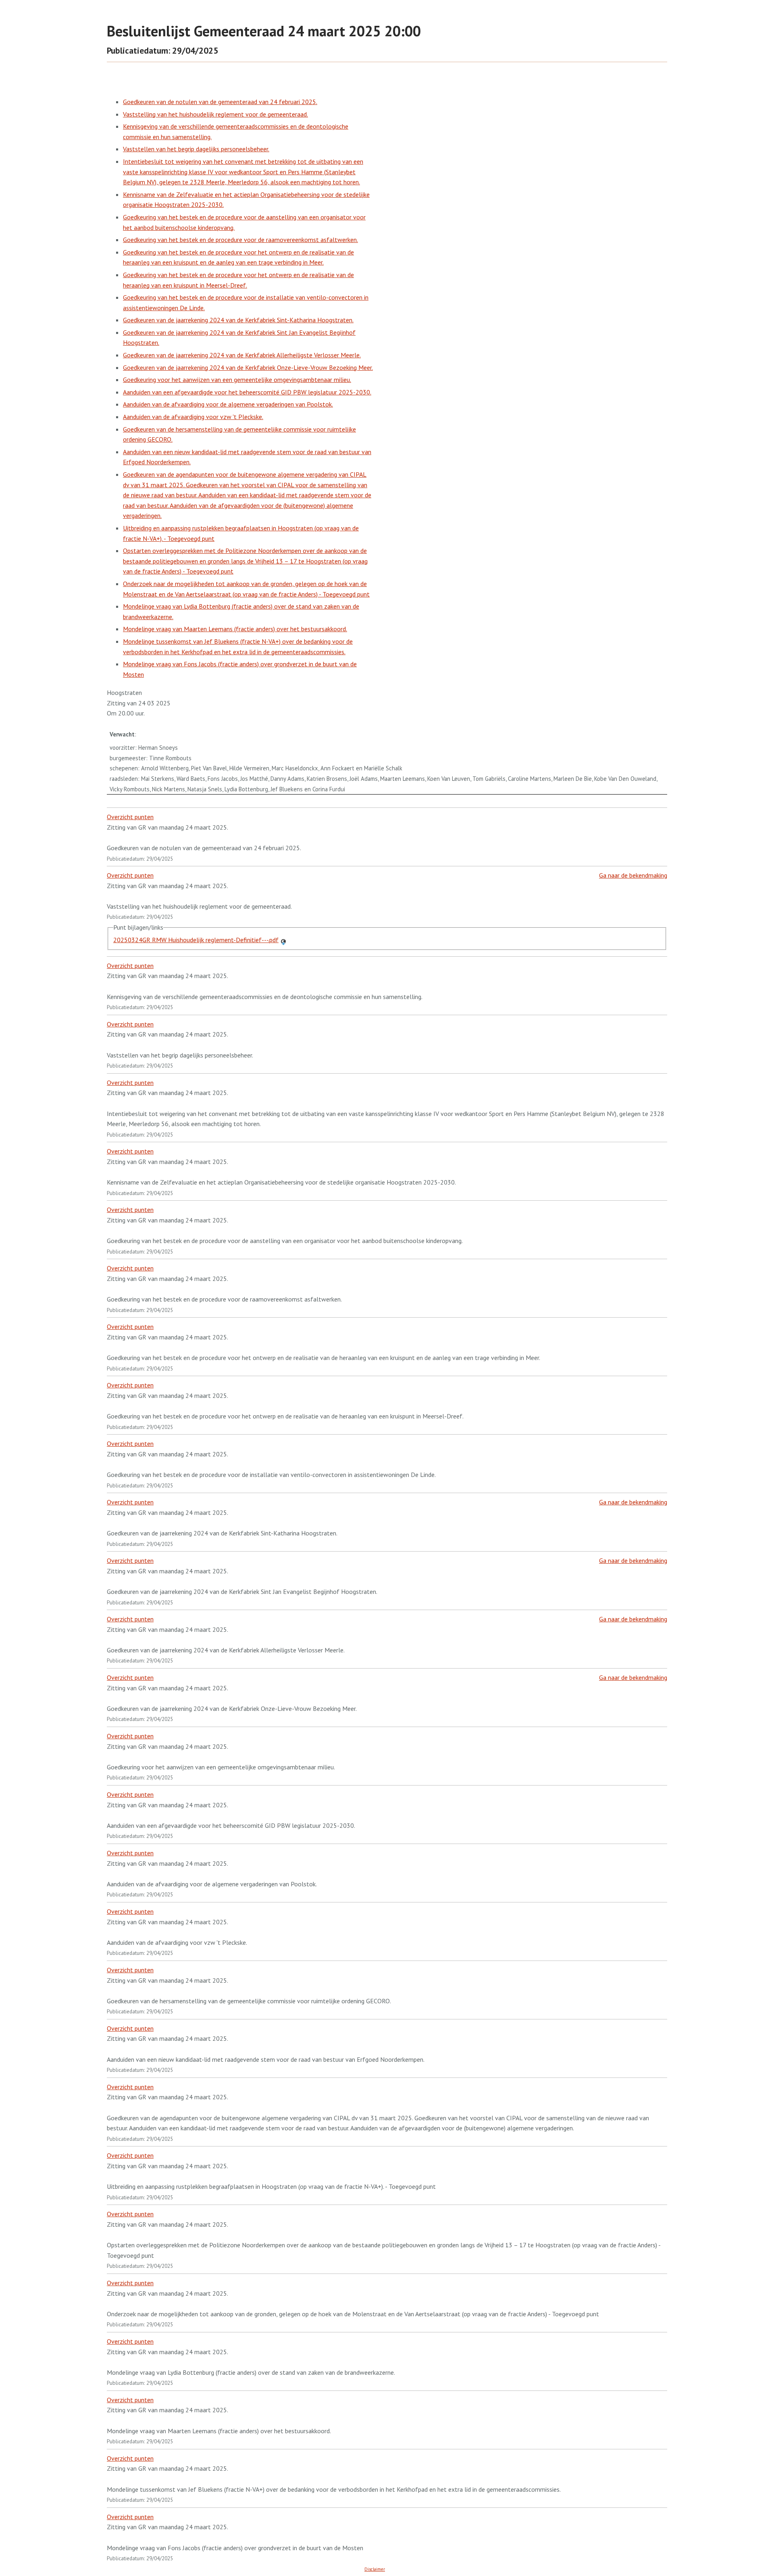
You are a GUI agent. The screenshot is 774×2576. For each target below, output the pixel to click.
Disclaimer (375, 2569)
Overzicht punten (130, 817)
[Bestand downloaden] (283, 940)
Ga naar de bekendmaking (633, 875)
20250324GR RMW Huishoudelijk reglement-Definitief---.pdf (196, 940)
